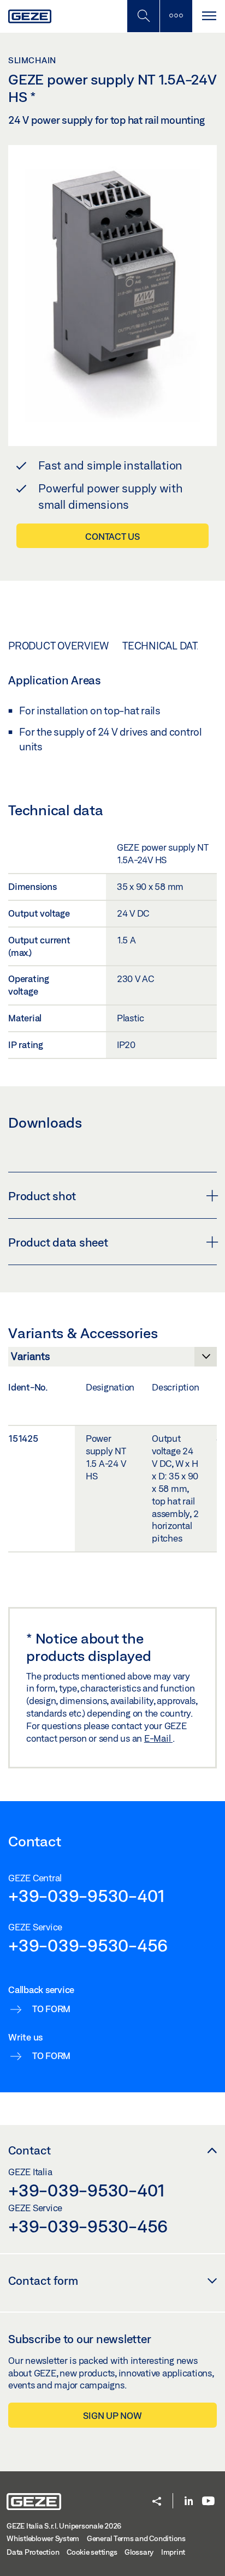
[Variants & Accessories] (112, 1359)
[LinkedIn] (189, 2502)
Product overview (58, 646)
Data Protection (33, 2552)
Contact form (43, 2280)
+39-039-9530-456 (88, 1945)
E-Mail (158, 1738)
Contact (29, 2150)
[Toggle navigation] (209, 16)
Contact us (112, 536)
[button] (157, 2502)
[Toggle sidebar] (176, 16)
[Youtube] (208, 2502)
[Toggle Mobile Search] (143, 16)
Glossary (139, 2552)
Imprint (173, 2552)
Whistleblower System (43, 2538)
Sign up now (112, 2415)
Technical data (163, 646)
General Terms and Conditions (136, 2538)
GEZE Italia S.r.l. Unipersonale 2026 (64, 2526)
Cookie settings (92, 2552)
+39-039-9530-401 (87, 1895)
